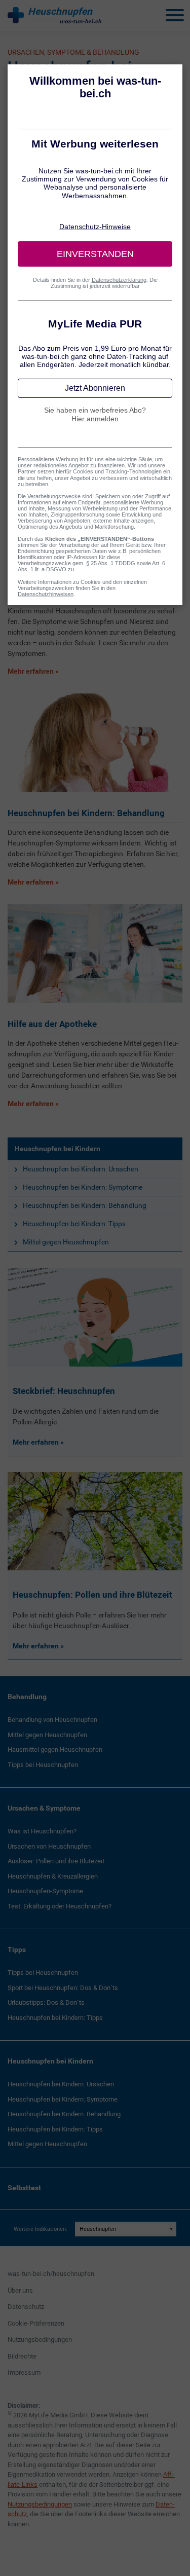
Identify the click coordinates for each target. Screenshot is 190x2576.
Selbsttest (24, 2188)
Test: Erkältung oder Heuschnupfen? (60, 1906)
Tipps (17, 1949)
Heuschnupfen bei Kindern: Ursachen (81, 1169)
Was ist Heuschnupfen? (42, 1831)
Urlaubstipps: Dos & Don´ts (46, 2002)
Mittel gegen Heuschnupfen (66, 1242)
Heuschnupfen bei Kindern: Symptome (83, 1187)
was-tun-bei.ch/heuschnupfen (51, 2274)
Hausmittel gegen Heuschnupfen (55, 1750)
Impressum (24, 2372)
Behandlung (27, 1697)
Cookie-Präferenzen (36, 2323)
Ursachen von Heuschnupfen (49, 1846)
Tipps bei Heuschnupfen (43, 1765)
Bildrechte (22, 2356)
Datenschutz (26, 2307)
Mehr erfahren (36, 1442)
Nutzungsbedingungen (40, 2340)
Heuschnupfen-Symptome (45, 1891)
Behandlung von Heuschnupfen (52, 1720)
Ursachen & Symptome (44, 1808)
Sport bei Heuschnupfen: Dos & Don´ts (63, 1988)
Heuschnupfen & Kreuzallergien (53, 1876)
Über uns (20, 2290)
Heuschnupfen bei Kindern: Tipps (74, 1224)
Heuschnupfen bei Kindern (58, 1149)
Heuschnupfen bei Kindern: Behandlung (85, 1205)
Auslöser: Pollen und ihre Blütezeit (56, 1861)
